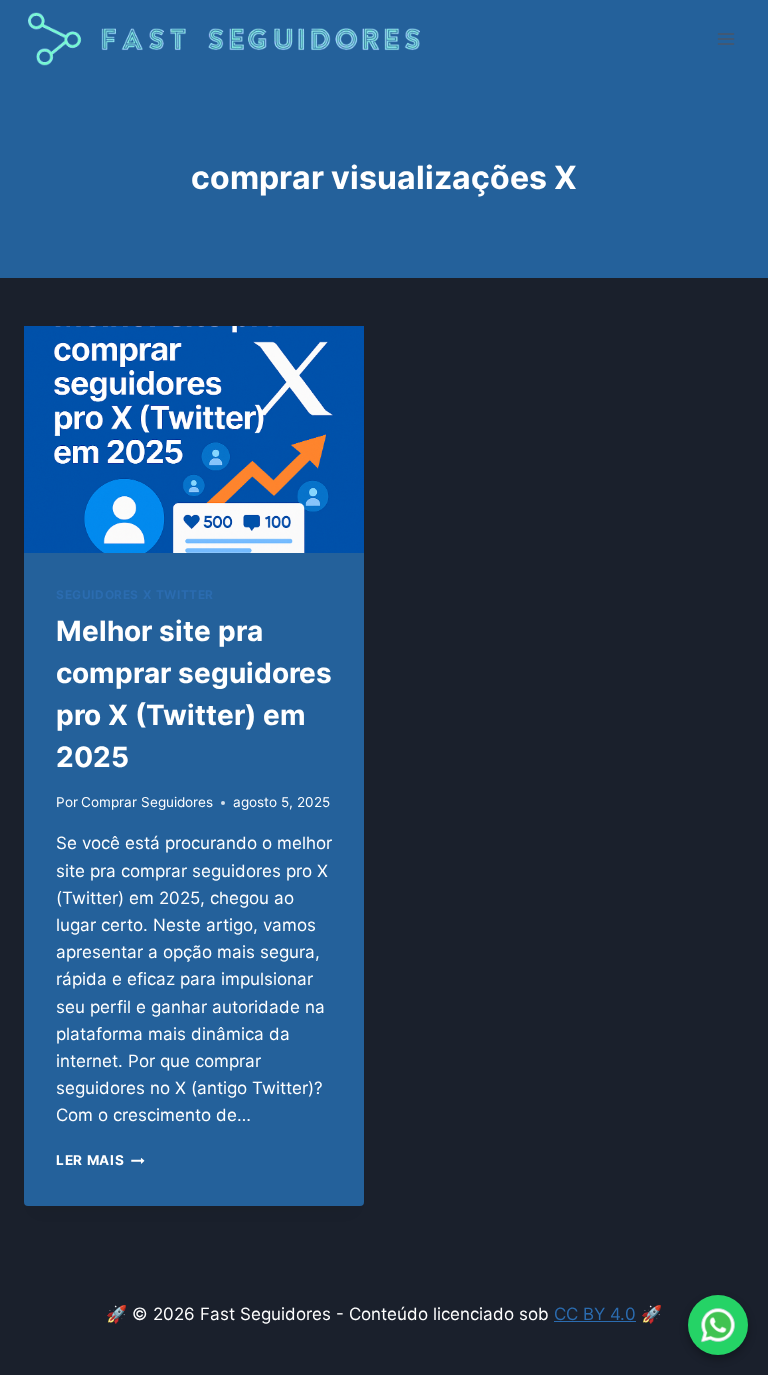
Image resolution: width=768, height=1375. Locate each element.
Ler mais (100, 1160)
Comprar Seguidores (147, 802)
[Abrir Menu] (725, 39)
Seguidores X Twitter (135, 594)
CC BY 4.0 (595, 1314)
